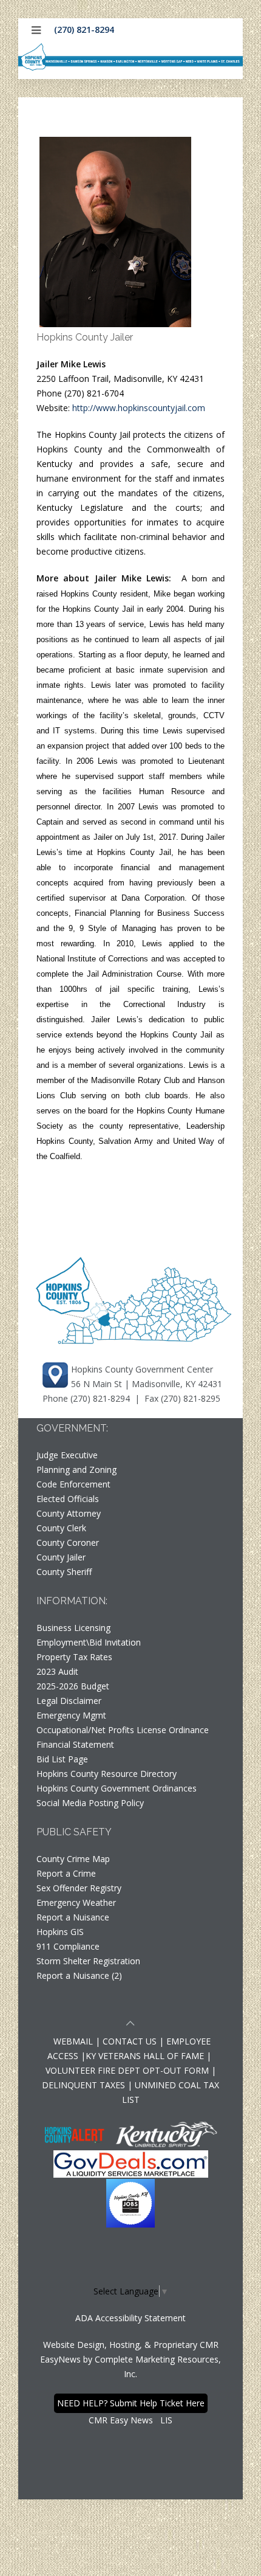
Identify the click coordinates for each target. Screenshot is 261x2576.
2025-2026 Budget (73, 1686)
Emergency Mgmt (71, 1715)
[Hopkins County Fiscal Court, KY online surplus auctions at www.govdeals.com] (131, 2163)
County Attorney (69, 1513)
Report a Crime (66, 1873)
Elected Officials (68, 1499)
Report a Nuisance (73, 1917)
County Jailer (61, 1557)
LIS (166, 2420)
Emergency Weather (76, 1903)
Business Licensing (73, 1628)
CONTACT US (131, 2041)
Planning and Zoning (76, 1470)
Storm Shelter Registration (88, 1961)
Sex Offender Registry (79, 1888)
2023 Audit (57, 1671)
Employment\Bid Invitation (89, 1642)
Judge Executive (67, 1455)
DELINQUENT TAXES (83, 2085)
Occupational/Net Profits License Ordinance (123, 1730)
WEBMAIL (73, 2041)
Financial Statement (75, 1744)
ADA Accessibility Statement (130, 2318)
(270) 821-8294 (84, 29)
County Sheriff (64, 1572)
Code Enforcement (73, 1484)
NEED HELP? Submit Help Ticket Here (131, 2403)
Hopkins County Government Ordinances (117, 1788)
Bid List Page (62, 1759)
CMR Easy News (121, 2420)
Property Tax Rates (74, 1657)
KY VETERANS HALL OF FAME (145, 2056)
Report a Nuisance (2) (79, 1975)
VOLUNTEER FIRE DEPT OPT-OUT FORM (127, 2070)
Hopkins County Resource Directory (107, 1774)
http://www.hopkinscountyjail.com (139, 408)
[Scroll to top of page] (130, 2025)
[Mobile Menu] (36, 30)
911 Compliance (68, 1946)
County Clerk (61, 1528)
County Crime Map (73, 1859)
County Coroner (68, 1542)
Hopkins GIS (60, 1932)
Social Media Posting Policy (90, 1803)
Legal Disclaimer (69, 1701)
